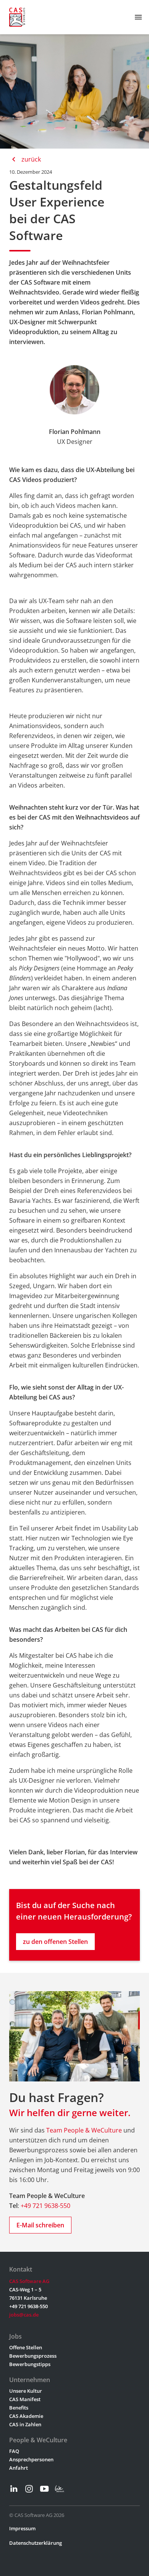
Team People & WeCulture (84, 2130)
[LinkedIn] (14, 2489)
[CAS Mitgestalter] (17, 17)
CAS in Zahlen (25, 2424)
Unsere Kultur (26, 2391)
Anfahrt (19, 2468)
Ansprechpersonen (31, 2459)
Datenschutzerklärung (36, 2543)
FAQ (14, 2451)
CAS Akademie (26, 2416)
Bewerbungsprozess (33, 2356)
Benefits (19, 2408)
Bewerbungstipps (30, 2364)
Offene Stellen (26, 2347)
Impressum (22, 2528)
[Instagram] (29, 2489)
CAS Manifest (25, 2399)
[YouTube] (44, 2489)
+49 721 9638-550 (45, 2206)
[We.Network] (60, 2489)
